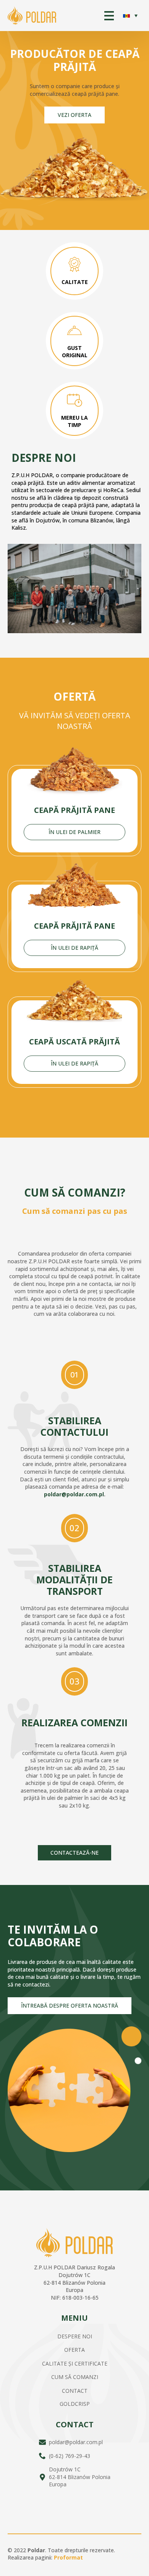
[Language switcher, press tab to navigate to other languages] (130, 16)
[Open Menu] (109, 16)
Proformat (68, 2557)
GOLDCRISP (75, 2404)
